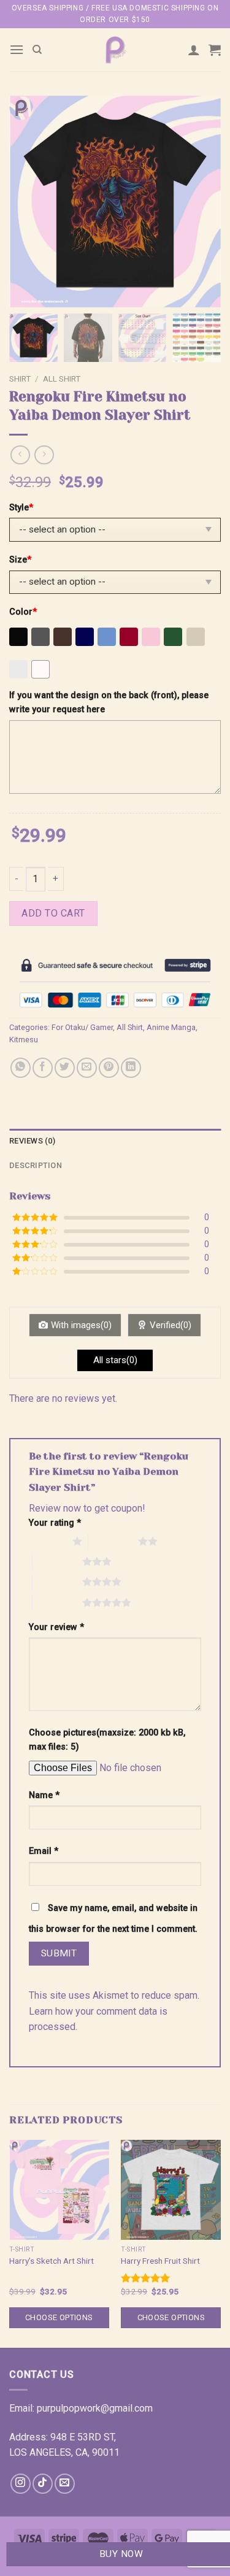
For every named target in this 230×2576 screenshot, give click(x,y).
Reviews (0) (32, 1141)
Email (44, 1851)
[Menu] (17, 49)
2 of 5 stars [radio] (113, 1541)
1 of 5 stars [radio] (48, 1541)
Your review (56, 1627)
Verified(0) (171, 1325)
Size (20, 560)
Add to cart (53, 913)
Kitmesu (24, 1040)
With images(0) (81, 1325)
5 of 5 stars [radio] (57, 1602)
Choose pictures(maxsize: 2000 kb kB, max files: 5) (107, 1740)
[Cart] (215, 50)
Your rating (55, 1523)
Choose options (59, 2317)
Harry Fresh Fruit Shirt (160, 2261)
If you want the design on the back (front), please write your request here (109, 702)
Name (44, 1795)
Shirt (20, 379)
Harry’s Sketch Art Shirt (52, 2261)
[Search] (37, 50)
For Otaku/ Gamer (82, 1027)
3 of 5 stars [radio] (57, 1561)
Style (21, 508)
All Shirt (62, 379)
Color (23, 612)
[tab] (115, 1141)
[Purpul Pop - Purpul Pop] (115, 50)
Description (36, 1165)
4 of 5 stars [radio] (57, 1582)
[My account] (194, 50)
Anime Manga (171, 1027)
